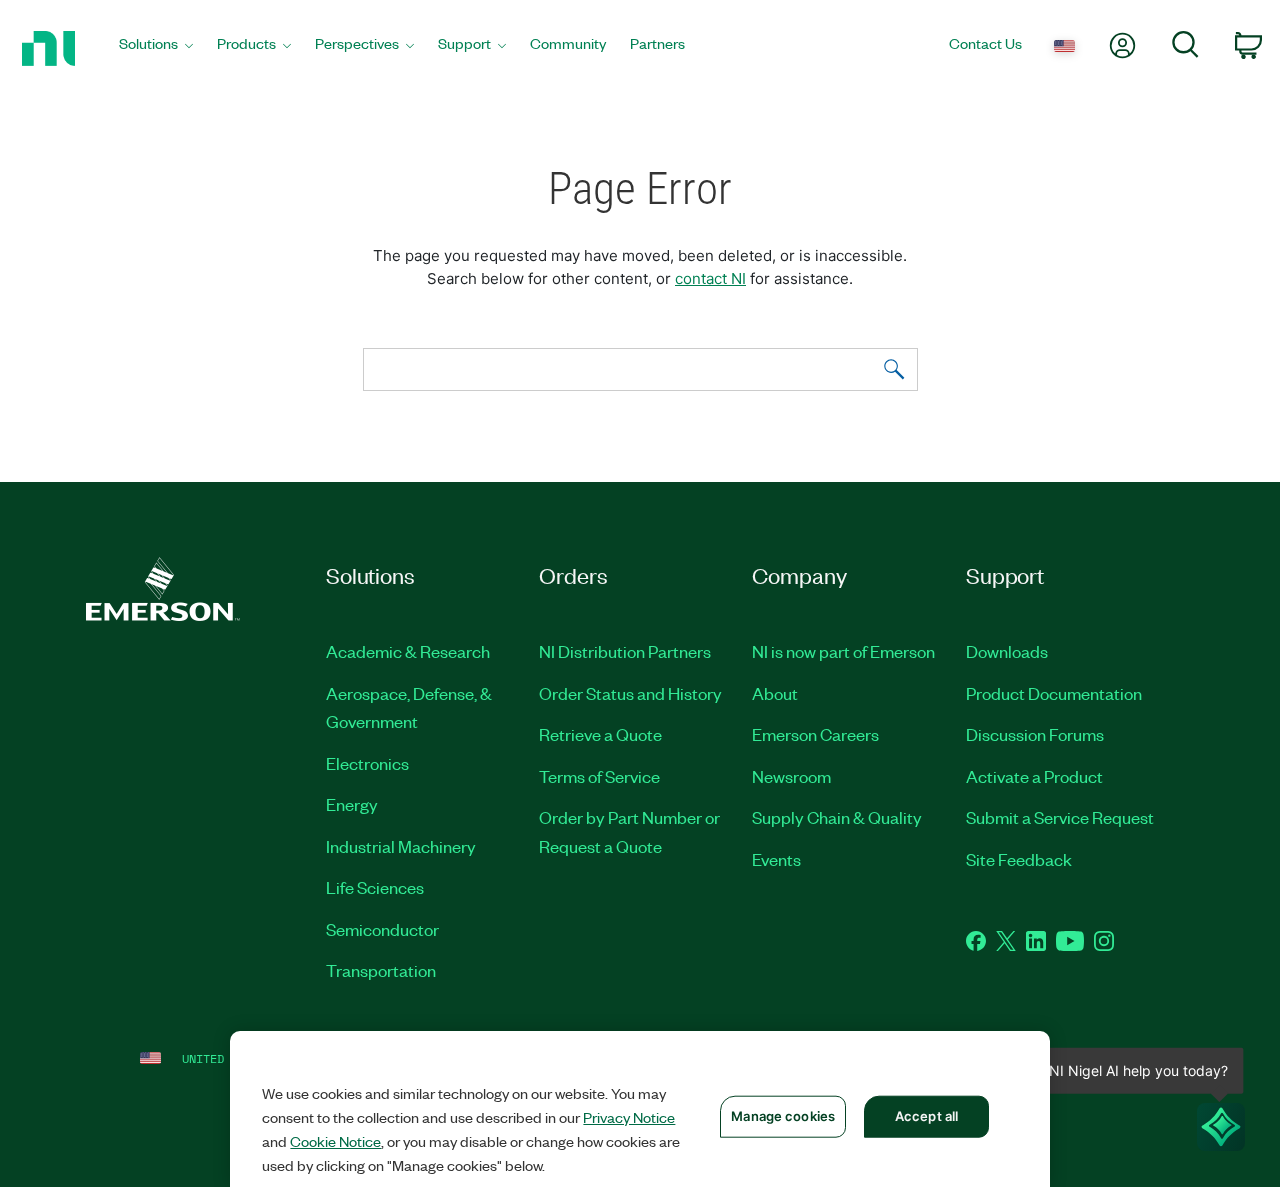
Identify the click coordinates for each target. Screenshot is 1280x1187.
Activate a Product (1034, 776)
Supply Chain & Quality (837, 817)
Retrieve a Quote (600, 734)
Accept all (926, 1116)
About (775, 693)
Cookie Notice (335, 1141)
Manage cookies (783, 1116)
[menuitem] (156, 48)
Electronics (367, 763)
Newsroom (791, 776)
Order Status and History (630, 693)
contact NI (710, 278)
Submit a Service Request (1060, 817)
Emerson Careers (815, 734)
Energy (352, 804)
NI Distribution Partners (625, 651)
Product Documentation (1054, 693)
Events (776, 859)
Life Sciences (375, 887)
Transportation (381, 970)
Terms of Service (599, 776)
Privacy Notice (629, 1117)
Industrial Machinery (401, 846)
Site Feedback (1019, 859)
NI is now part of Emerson (843, 651)
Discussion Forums (1035, 734)
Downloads (1007, 651)
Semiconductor (382, 929)
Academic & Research (408, 651)
